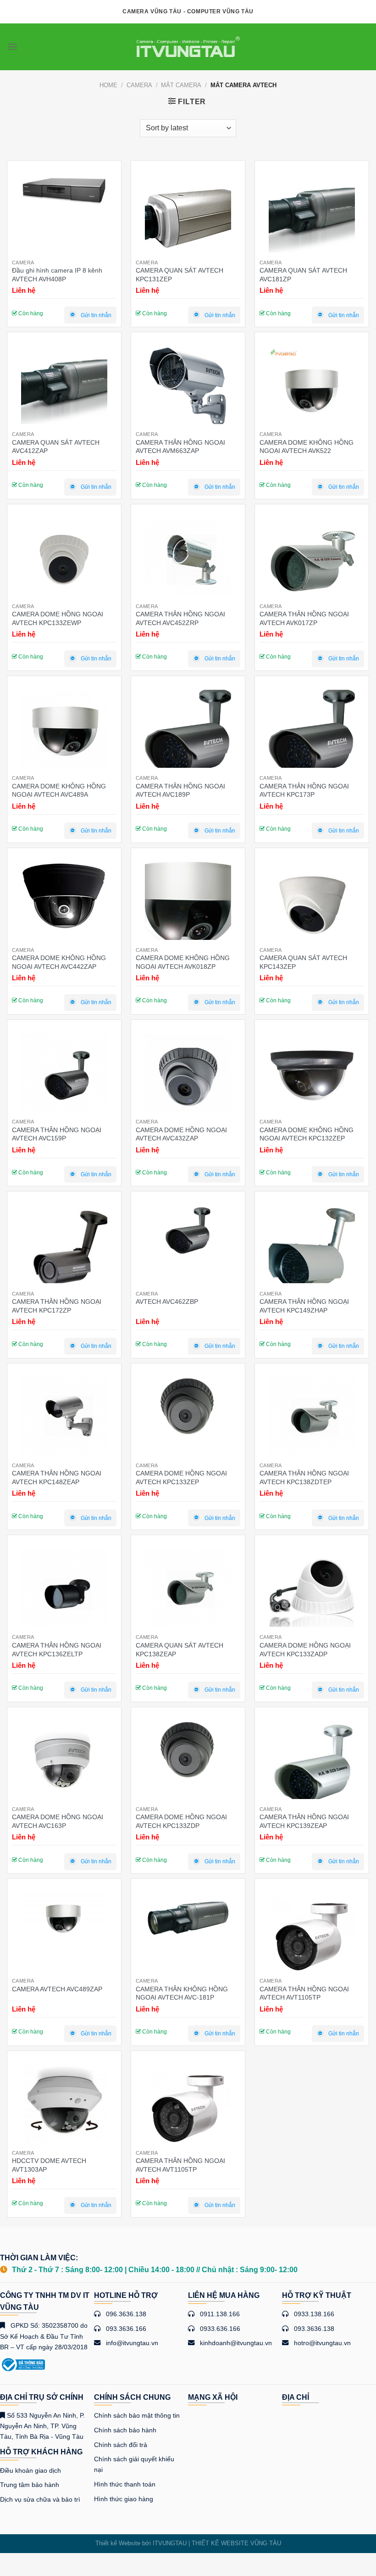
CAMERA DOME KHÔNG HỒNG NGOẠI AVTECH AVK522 (307, 447)
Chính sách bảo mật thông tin (137, 2415)
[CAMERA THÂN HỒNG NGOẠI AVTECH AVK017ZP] (312, 561)
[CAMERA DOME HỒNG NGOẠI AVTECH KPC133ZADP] (312, 1592)
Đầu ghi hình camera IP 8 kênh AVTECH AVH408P (57, 274)
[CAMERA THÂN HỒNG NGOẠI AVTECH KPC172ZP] (64, 1248)
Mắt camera (181, 85)
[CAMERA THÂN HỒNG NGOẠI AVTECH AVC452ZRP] (188, 561)
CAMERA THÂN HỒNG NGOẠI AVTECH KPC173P (304, 790)
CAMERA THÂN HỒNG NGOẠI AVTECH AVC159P (57, 1134)
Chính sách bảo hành (125, 2430)
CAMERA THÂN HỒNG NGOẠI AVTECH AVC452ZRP (180, 618)
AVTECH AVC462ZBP (167, 1302)
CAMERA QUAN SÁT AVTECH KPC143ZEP (303, 962)
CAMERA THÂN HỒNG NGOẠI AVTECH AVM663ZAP (180, 447)
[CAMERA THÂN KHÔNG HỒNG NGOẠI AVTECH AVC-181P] (188, 1918)
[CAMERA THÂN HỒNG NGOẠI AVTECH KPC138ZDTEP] (312, 1420)
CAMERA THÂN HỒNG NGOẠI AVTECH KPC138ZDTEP (304, 1477)
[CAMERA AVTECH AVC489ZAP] (64, 1918)
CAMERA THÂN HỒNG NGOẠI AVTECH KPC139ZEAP (304, 1821)
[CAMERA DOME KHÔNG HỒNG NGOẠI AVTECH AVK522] (312, 389)
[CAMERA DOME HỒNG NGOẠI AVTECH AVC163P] (64, 1764)
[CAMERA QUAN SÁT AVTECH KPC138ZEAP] (188, 1592)
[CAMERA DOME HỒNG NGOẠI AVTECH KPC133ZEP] (188, 1406)
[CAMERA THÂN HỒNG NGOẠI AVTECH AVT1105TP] (312, 1936)
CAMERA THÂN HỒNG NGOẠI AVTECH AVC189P (180, 790)
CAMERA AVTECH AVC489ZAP (57, 1989)
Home (108, 85)
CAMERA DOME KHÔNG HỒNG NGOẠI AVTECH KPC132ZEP (307, 1134)
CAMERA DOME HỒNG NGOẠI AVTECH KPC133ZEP (181, 1477)
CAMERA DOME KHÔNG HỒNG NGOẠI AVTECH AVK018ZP (183, 962)
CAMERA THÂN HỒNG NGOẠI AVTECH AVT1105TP (304, 1993)
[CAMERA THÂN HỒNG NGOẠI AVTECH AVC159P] (64, 1077)
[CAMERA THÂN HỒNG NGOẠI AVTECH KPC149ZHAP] (312, 1248)
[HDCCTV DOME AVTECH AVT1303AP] (64, 2108)
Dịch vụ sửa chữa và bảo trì (40, 2499)
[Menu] (12, 47)
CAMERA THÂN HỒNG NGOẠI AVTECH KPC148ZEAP (57, 1477)
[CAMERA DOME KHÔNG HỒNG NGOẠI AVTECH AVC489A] (64, 733)
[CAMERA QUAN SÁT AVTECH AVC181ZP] (312, 218)
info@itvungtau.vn (132, 2343)
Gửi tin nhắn (96, 315)
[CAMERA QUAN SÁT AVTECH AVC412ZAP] (64, 389)
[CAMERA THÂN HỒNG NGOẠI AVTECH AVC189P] (188, 733)
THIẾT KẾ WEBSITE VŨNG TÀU (236, 2543)
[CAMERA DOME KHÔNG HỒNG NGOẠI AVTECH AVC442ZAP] (64, 896)
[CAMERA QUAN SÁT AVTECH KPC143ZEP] (312, 905)
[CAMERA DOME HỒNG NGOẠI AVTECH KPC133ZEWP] (64, 561)
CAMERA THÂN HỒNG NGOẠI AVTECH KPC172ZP (57, 1306)
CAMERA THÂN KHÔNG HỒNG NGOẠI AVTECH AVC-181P (182, 1993)
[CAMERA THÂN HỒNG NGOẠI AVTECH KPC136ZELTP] (64, 1592)
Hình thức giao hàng (124, 2499)
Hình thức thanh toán (125, 2484)
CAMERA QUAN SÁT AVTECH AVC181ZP (303, 274)
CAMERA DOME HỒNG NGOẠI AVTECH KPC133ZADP (305, 1649)
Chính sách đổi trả (121, 2445)
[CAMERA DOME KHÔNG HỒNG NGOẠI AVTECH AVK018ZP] (188, 905)
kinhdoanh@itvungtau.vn (236, 2343)
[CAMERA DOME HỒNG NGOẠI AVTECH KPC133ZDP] (188, 1750)
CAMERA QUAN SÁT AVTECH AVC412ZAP (56, 447)
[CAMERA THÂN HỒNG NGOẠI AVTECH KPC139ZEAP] (312, 1764)
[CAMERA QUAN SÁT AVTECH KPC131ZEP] (188, 218)
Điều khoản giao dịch (30, 2470)
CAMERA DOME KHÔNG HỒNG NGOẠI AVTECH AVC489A (59, 790)
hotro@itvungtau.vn (322, 2343)
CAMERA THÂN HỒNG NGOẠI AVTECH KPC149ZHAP (304, 1306)
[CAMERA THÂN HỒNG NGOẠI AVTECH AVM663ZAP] (188, 389)
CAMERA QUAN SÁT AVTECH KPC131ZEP (180, 274)
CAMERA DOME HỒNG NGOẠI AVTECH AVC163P (58, 1821)
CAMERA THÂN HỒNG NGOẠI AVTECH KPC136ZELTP (57, 1649)
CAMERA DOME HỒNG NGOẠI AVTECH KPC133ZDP (181, 1821)
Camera (139, 85)
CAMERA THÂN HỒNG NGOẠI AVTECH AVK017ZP (304, 618)
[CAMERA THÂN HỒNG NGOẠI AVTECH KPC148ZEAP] (64, 1420)
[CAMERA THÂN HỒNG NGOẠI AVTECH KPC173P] (312, 733)
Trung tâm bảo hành (30, 2485)
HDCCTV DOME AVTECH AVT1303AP (49, 2165)
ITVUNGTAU (170, 2543)
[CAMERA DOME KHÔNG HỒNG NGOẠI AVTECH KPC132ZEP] (312, 1077)
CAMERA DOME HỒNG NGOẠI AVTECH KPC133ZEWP (58, 618)
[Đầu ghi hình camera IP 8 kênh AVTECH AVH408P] (64, 190)
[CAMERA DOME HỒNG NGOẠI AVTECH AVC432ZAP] (188, 1077)
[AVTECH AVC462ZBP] (188, 1231)
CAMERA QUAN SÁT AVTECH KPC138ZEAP (180, 1649)
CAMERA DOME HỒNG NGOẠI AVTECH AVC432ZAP (181, 1134)
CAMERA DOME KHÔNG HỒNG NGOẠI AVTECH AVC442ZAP (59, 962)
